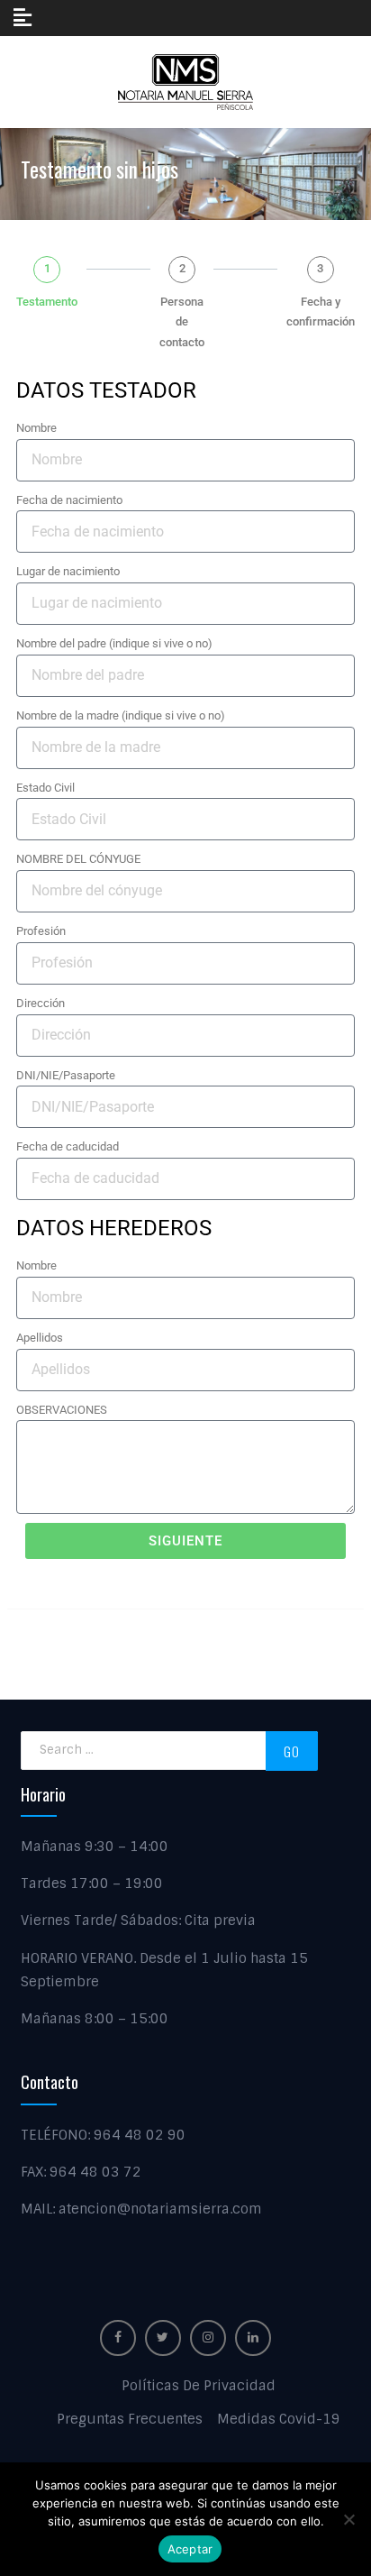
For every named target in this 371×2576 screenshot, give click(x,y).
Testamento (47, 302)
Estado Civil (45, 788)
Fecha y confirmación (321, 312)
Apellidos (40, 1338)
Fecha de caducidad (68, 1146)
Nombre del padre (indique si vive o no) (114, 643)
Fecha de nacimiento (69, 500)
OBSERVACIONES (62, 1410)
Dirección (41, 1003)
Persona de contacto (182, 322)
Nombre (36, 428)
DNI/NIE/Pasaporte (66, 1075)
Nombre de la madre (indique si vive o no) (121, 715)
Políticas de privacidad (199, 2386)
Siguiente (185, 1541)
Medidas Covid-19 (279, 2419)
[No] (348, 2519)
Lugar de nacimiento (68, 571)
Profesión (41, 931)
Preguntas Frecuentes (130, 2419)
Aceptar (190, 2549)
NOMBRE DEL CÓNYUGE (78, 859)
